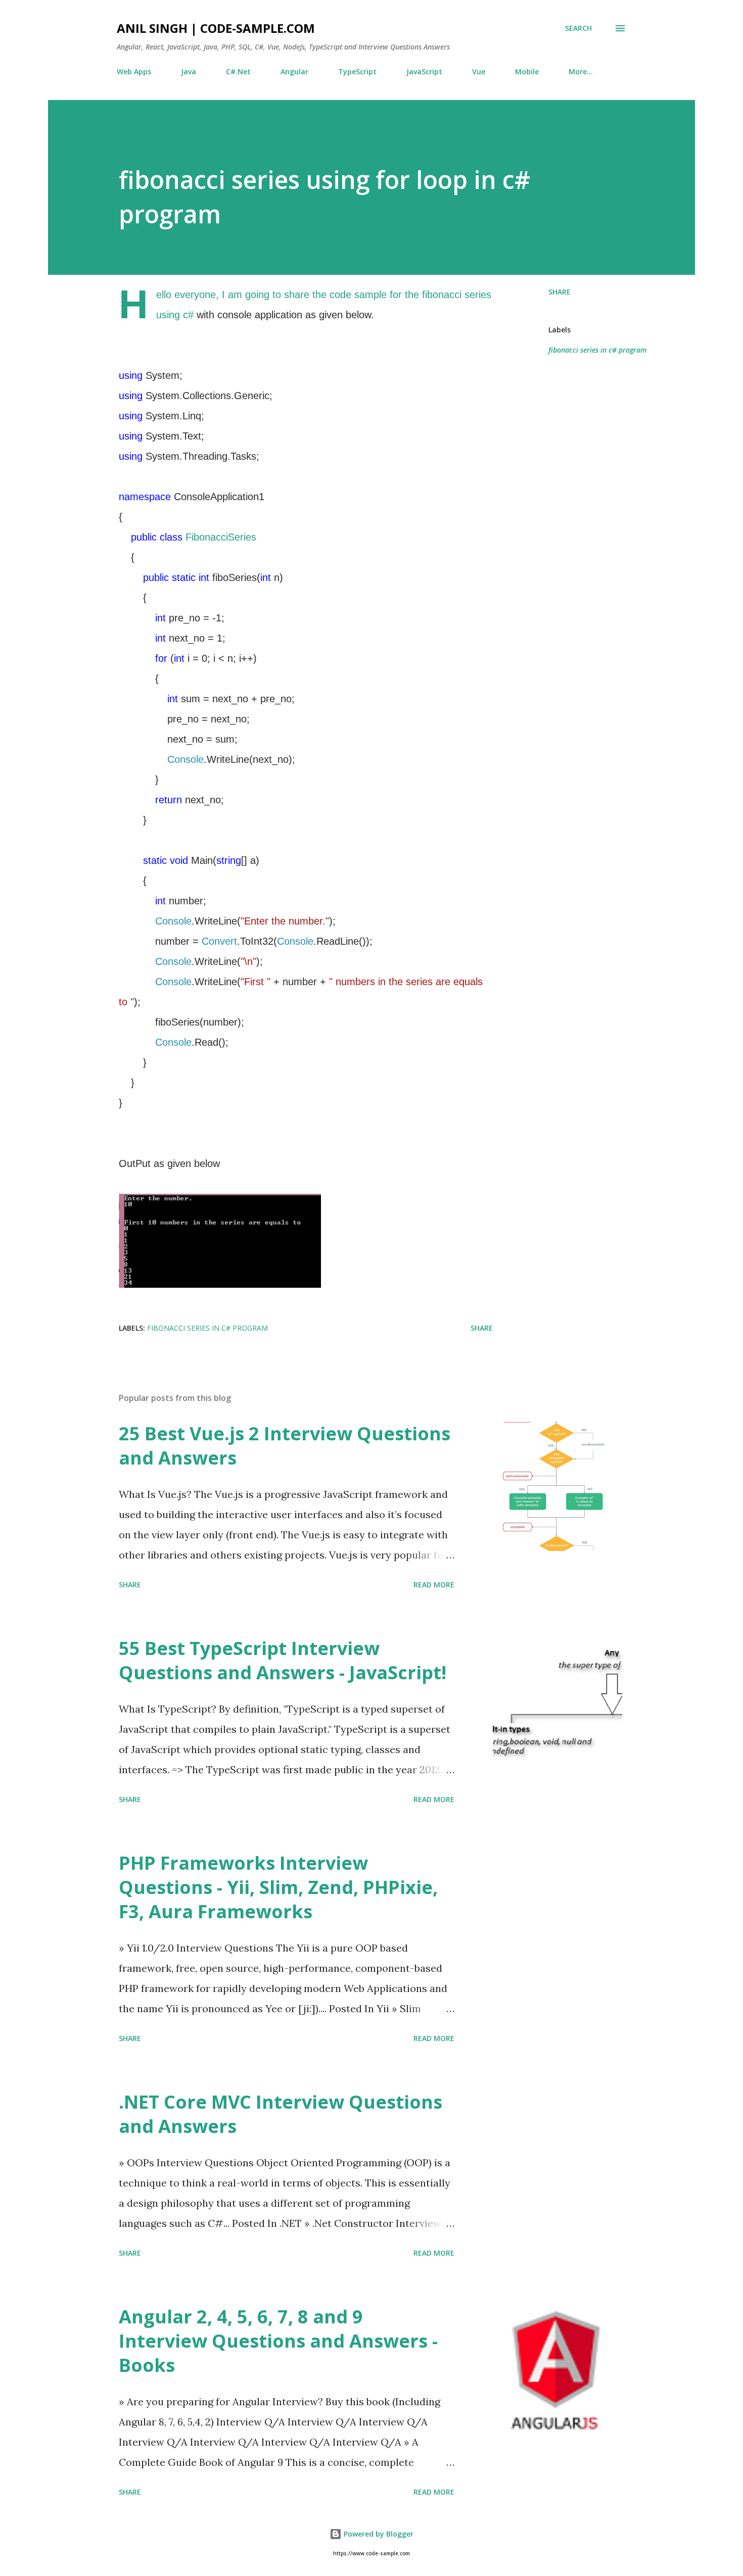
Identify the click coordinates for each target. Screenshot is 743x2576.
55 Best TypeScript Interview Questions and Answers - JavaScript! (283, 1660)
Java (189, 71)
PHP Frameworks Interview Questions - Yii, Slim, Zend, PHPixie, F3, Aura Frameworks (278, 1887)
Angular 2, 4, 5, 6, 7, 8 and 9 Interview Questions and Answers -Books (278, 2341)
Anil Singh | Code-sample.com (216, 28)
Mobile (527, 71)
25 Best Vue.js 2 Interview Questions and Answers (285, 1446)
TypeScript (357, 71)
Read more (434, 1585)
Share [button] (560, 292)
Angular (294, 71)
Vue (479, 71)
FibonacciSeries (221, 537)
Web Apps (134, 71)
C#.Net (238, 71)
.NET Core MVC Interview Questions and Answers (281, 2114)
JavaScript (424, 71)
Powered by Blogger (378, 2534)
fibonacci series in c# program (597, 350)
